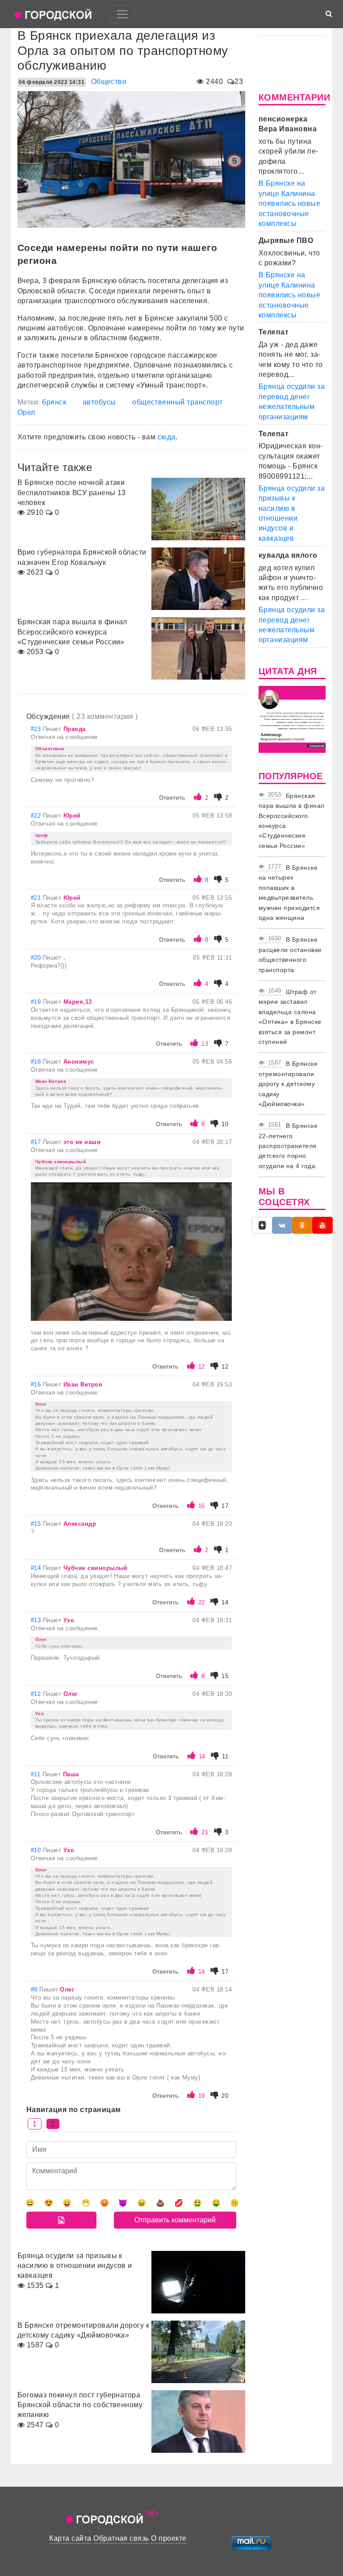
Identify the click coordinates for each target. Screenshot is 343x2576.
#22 (37, 816)
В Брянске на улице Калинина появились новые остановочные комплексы (289, 203)
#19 (37, 1002)
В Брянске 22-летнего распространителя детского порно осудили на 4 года (288, 1146)
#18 (37, 1062)
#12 (37, 1694)
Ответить (172, 798)
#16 (37, 1384)
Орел (26, 412)
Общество (109, 81)
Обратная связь (121, 2538)
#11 (37, 1774)
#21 (37, 898)
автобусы (99, 402)
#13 (37, 1620)
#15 (37, 1524)
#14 (37, 1568)
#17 (37, 1142)
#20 (37, 958)
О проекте (169, 2538)
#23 (37, 729)
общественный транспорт (178, 402)
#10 (37, 1850)
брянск (54, 402)
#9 (35, 1989)
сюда (167, 437)
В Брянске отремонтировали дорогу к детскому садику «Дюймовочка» (288, 1084)
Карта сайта (70, 2538)
